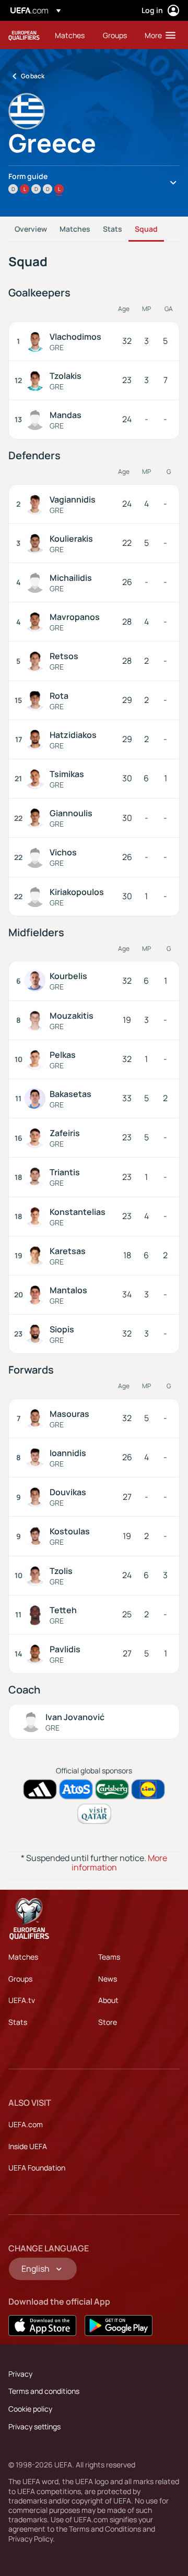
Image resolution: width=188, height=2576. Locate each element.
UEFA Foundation (37, 2168)
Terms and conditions (44, 2391)
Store (108, 2022)
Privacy (20, 2374)
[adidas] (40, 1789)
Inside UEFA (28, 2146)
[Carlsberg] (112, 1789)
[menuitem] (70, 35)
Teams (109, 1957)
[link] (70, 35)
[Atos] (76, 1789)
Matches (75, 229)
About (108, 2000)
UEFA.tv (22, 2000)
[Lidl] (148, 1789)
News (108, 1979)
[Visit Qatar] (94, 1814)
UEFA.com (26, 2124)
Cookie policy (30, 2409)
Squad (146, 229)
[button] (158, 35)
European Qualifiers (24, 35)
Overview (31, 229)
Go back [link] (33, 76)
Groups (20, 1979)
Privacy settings (34, 2426)
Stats (113, 229)
